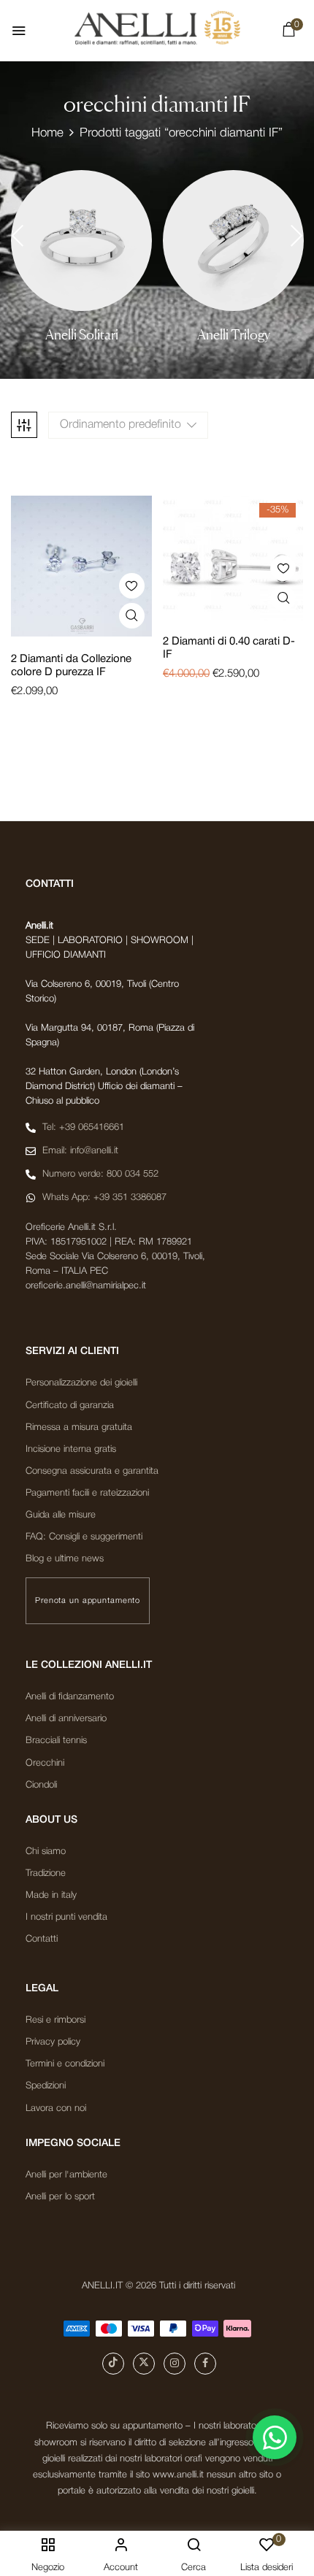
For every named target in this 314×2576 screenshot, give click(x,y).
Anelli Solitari (82, 335)
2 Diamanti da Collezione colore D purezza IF (71, 666)
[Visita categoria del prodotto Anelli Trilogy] (233, 241)
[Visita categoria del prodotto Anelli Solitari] (81, 241)
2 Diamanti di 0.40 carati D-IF (229, 648)
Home (47, 133)
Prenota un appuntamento (88, 1601)
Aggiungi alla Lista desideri (132, 586)
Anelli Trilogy (234, 335)
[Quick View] (132, 616)
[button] (288, 33)
